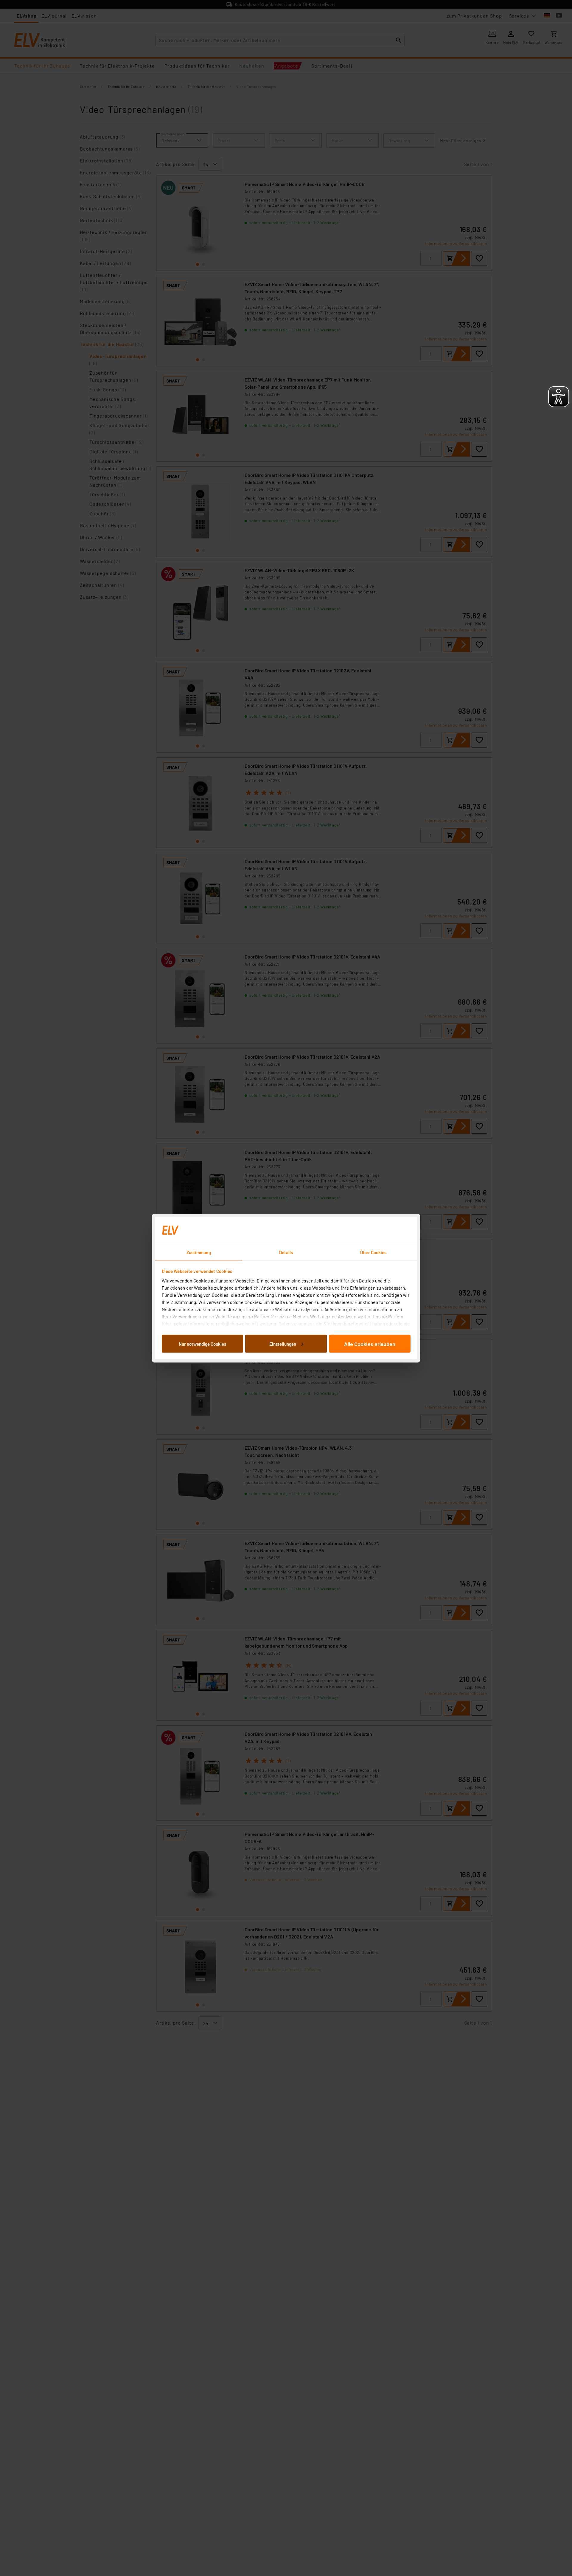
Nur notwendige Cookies (202, 1344)
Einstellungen (283, 1344)
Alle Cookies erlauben (370, 1344)
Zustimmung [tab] (199, 1252)
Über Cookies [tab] (373, 1252)
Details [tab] (286, 1252)
